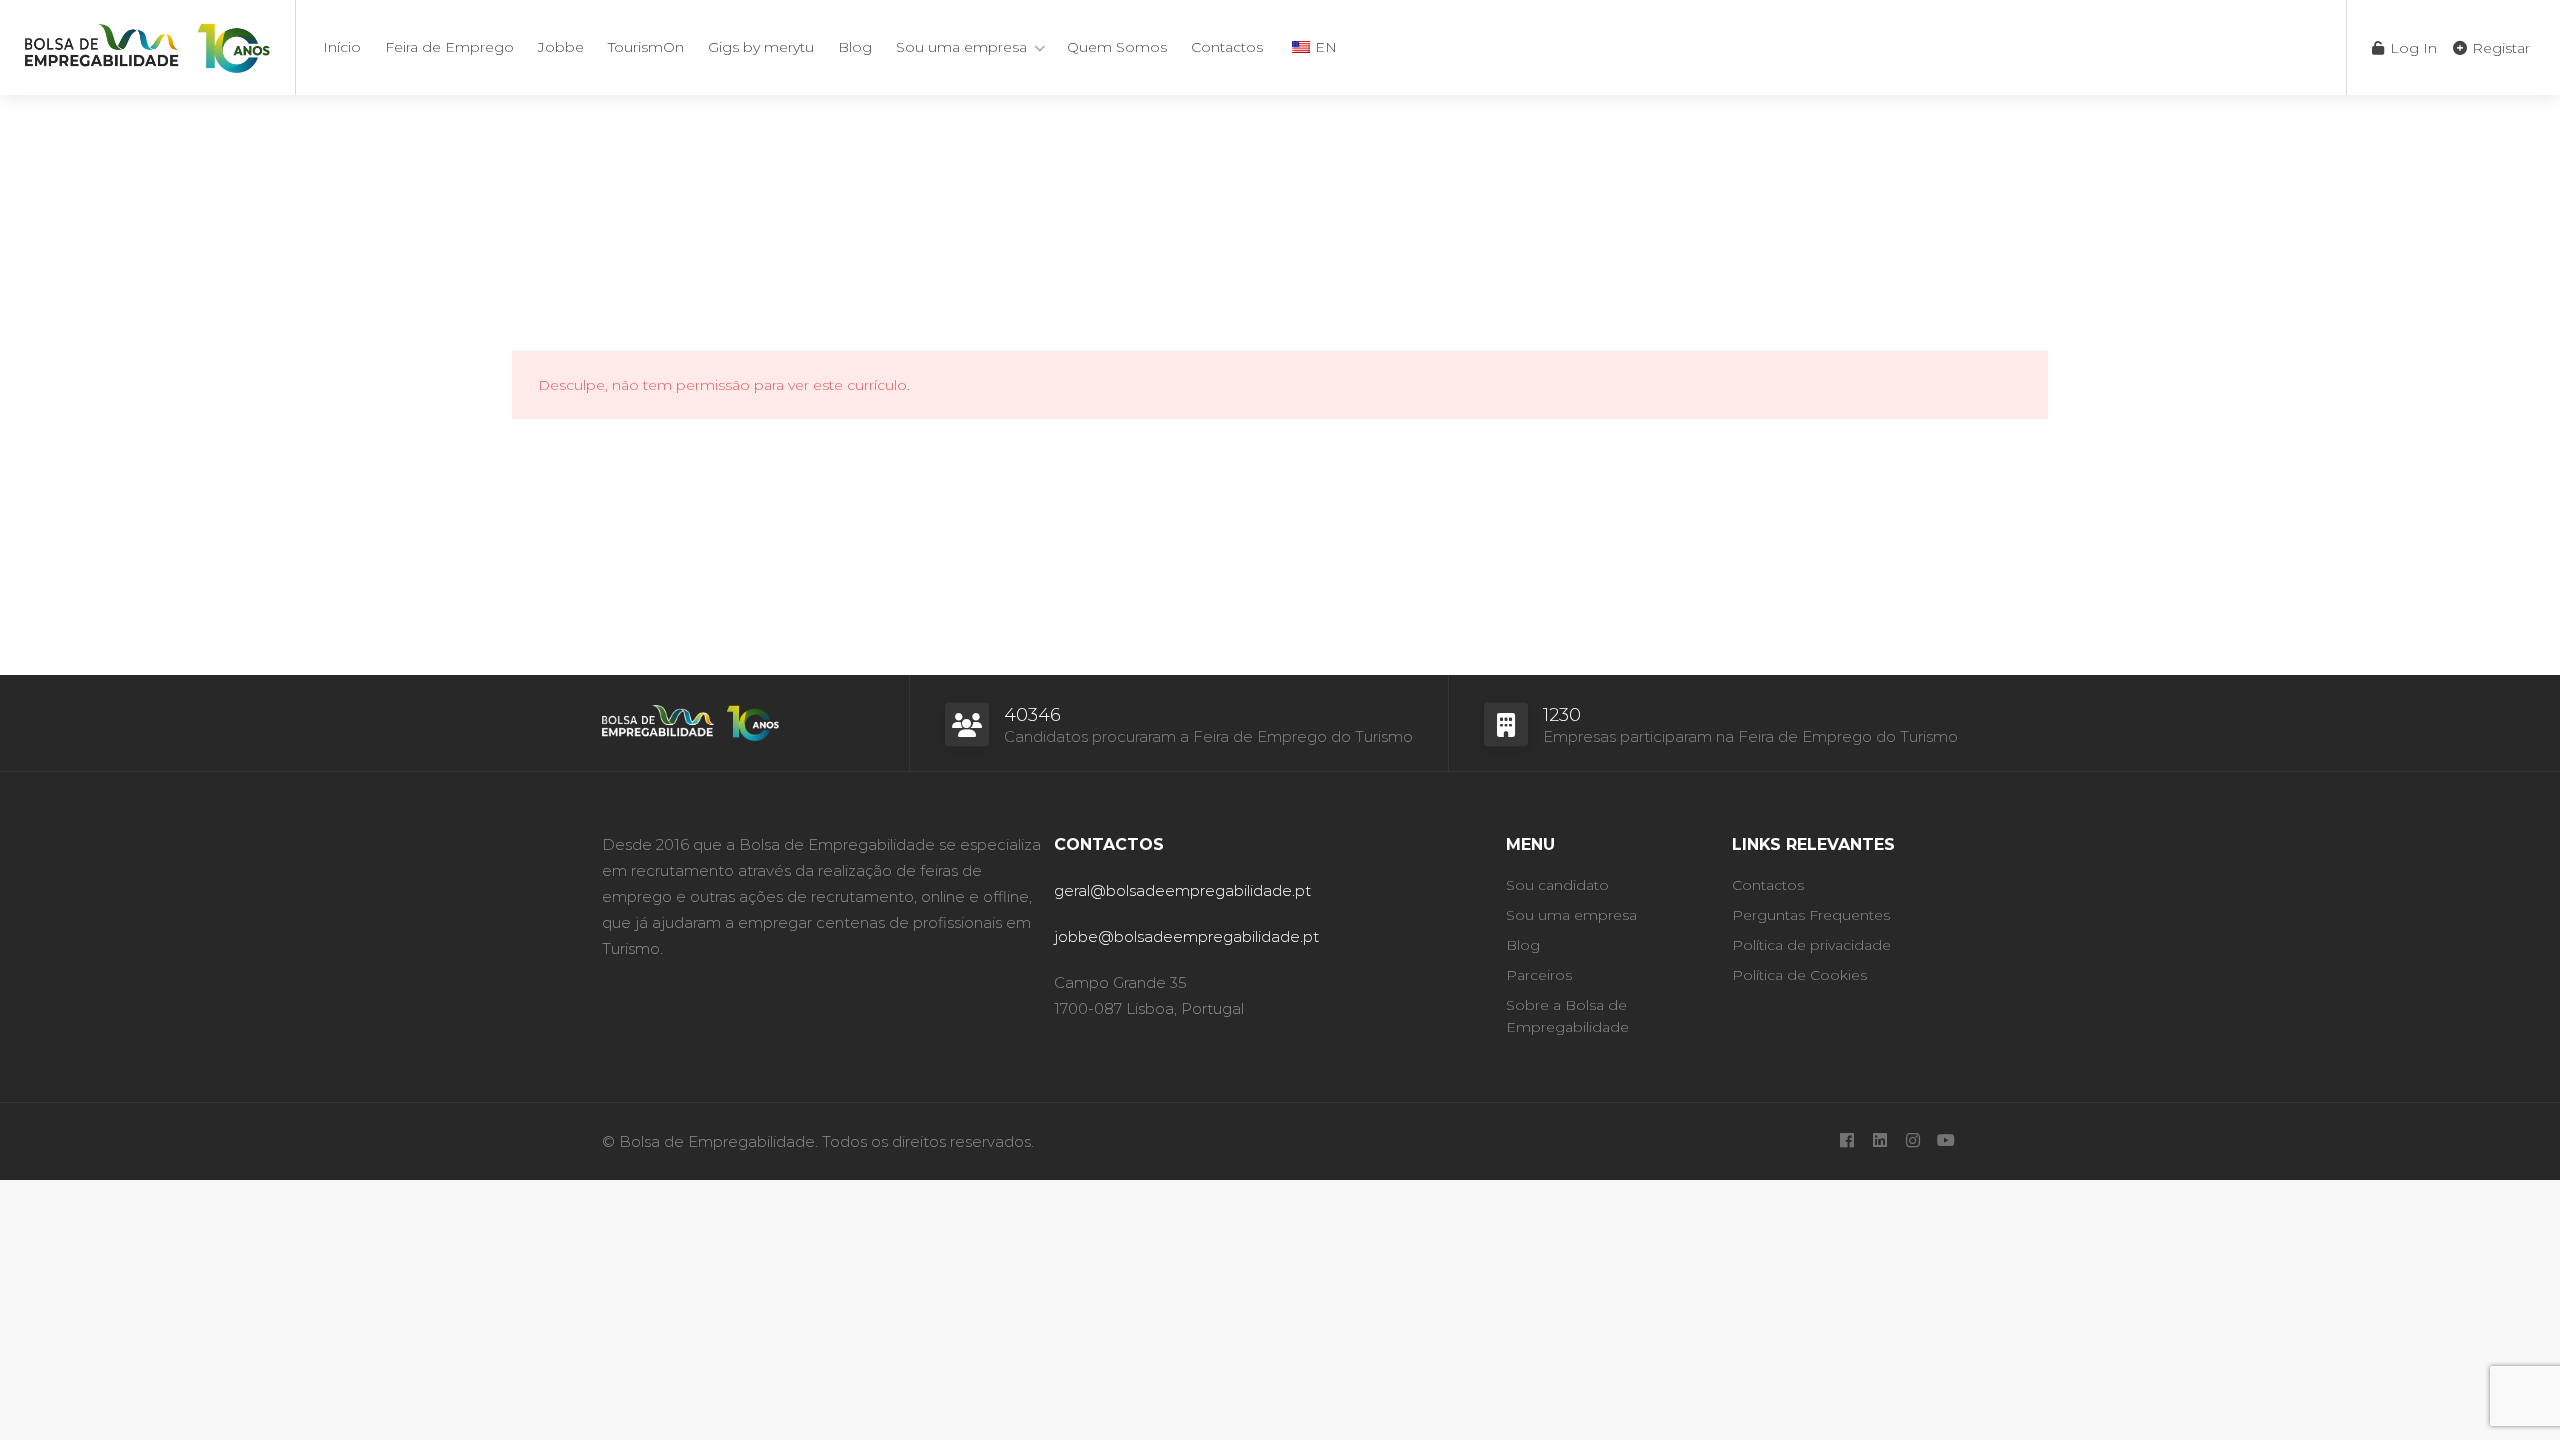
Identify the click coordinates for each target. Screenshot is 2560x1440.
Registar (2499, 48)
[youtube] (1945, 1141)
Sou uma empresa (961, 47)
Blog (855, 47)
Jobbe (561, 47)
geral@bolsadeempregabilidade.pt (1182, 890)
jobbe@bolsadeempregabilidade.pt (1186, 936)
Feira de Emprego (449, 47)
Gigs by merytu (761, 47)
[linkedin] (1879, 1141)
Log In (2411, 48)
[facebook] (1846, 1141)
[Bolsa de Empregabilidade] (147, 44)
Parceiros (1539, 975)
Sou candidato (1557, 885)
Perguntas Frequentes (1811, 915)
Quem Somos (1117, 47)
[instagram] (1912, 1141)
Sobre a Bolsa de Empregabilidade (1567, 1016)
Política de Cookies (1799, 975)
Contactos (1227, 47)
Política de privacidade (1811, 945)
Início (342, 47)
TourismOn (646, 47)
